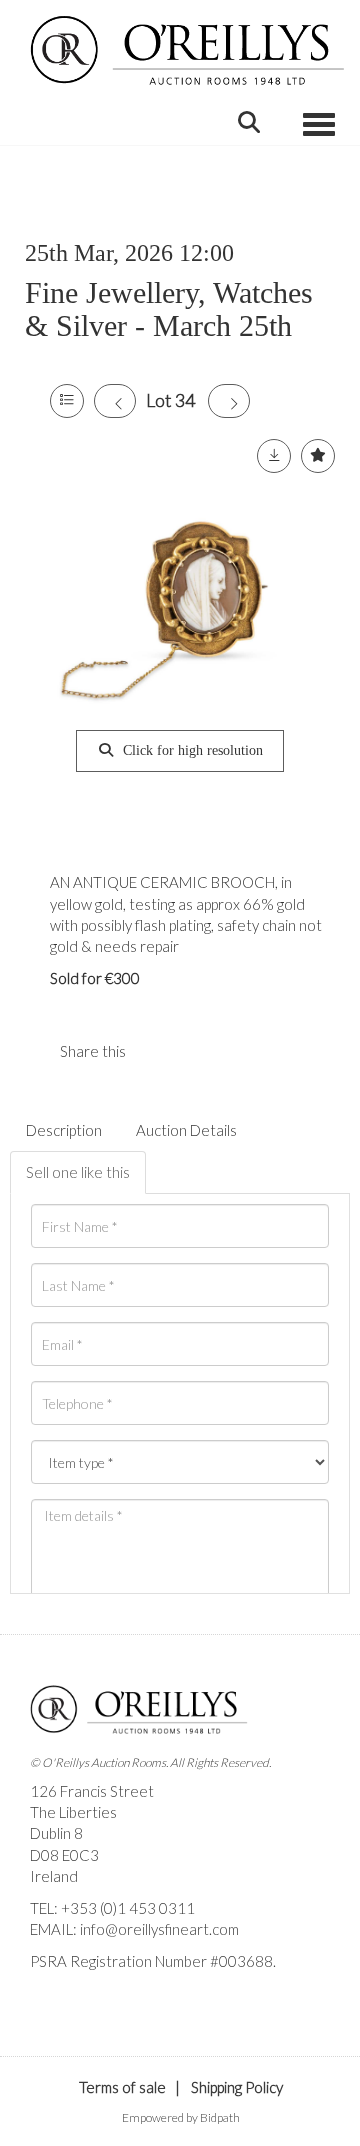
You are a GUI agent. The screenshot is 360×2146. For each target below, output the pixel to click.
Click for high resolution (191, 750)
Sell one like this (78, 1172)
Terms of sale (122, 2087)
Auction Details (186, 1130)
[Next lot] (229, 401)
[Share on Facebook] (158, 1051)
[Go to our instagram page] (199, 1051)
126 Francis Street (92, 1791)
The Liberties (73, 1812)
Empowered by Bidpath (181, 2117)
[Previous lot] (115, 401)
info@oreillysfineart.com (159, 1929)
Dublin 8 (56, 1833)
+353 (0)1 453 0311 (128, 1908)
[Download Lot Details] (274, 456)
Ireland (54, 1876)
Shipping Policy (237, 2087)
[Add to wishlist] (318, 456)
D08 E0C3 (64, 1855)
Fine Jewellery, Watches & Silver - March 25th (169, 309)
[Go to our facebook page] (49, 1995)
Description (64, 1130)
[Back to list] (67, 401)
